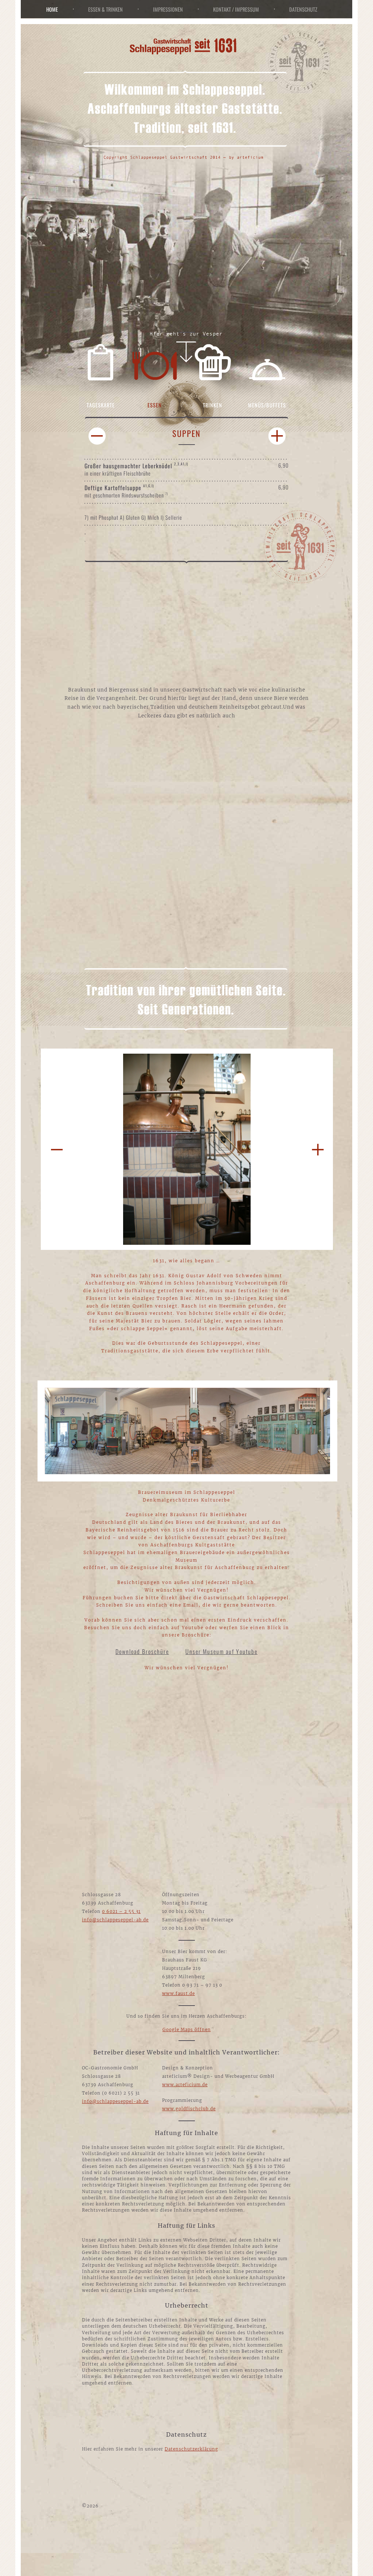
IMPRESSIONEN (168, 9)
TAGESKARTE (101, 405)
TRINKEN (213, 405)
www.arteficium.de (185, 2085)
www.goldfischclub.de (189, 2109)
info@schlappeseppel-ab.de (115, 1920)
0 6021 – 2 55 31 (121, 1911)
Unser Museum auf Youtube (221, 1651)
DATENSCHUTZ (303, 9)
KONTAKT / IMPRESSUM (236, 9)
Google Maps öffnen (187, 2030)
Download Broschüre (142, 1651)
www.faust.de (178, 1994)
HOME (52, 9)
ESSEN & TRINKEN (105, 9)
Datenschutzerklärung (191, 2449)
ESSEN (155, 405)
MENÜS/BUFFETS (267, 405)
